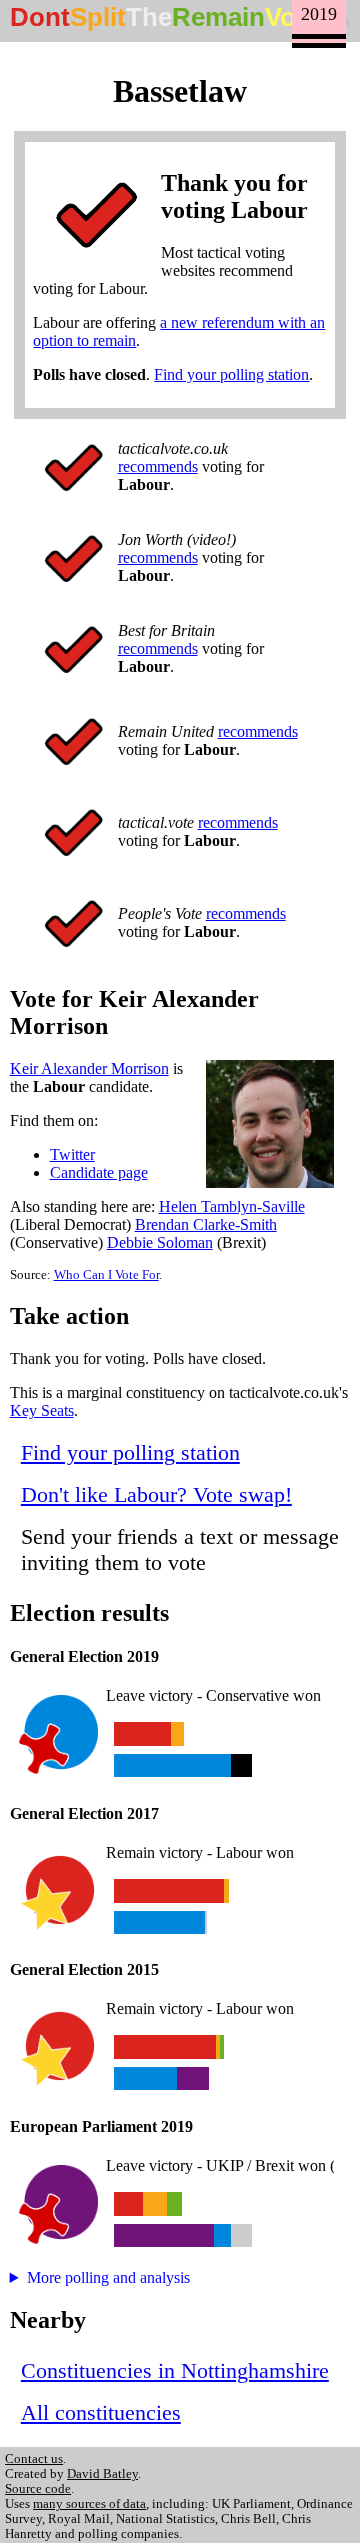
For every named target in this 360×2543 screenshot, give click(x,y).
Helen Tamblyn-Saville (232, 1206)
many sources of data (89, 2504)
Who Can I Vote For (106, 1275)
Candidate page (99, 1172)
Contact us (34, 2459)
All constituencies (101, 2412)
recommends (158, 466)
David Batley (102, 2474)
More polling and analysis (108, 2277)
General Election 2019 (84, 1656)
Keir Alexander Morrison (89, 1068)
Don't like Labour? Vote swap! (156, 1494)
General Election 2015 (84, 1969)
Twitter (72, 1154)
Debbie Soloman (160, 1242)
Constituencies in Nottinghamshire (175, 2370)
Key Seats (42, 1410)
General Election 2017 (84, 1813)
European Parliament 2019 (101, 2126)
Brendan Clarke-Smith (206, 1224)
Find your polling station (231, 374)
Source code (38, 2489)
